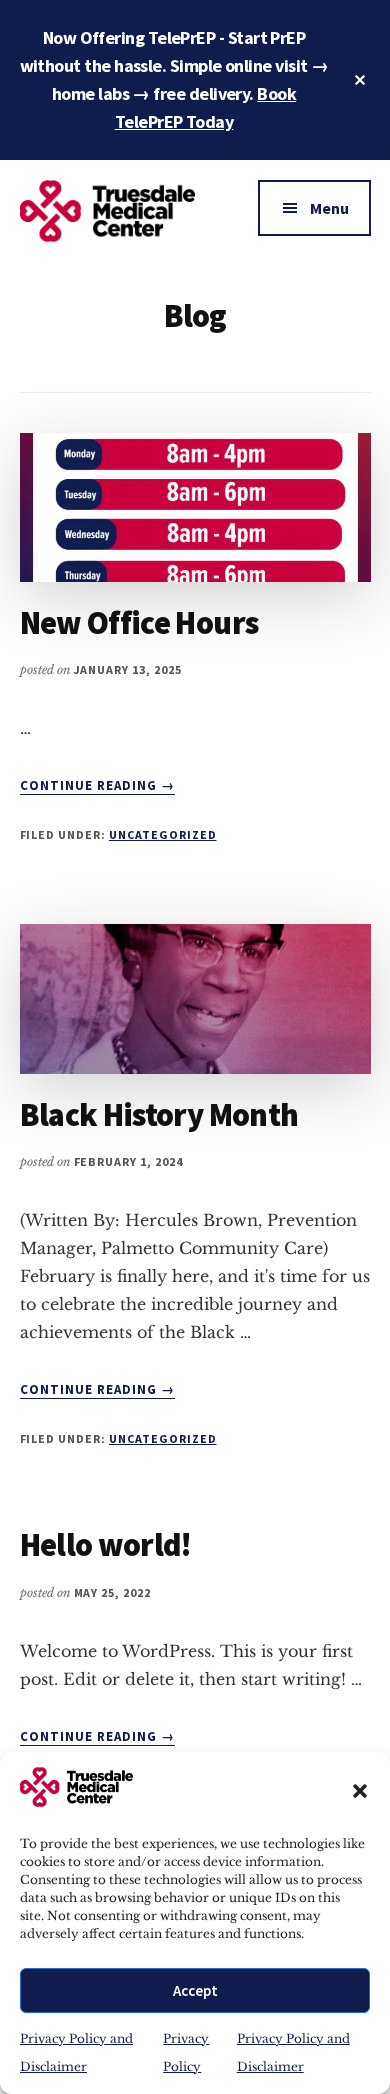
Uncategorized (162, 834)
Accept (195, 1990)
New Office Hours (139, 623)
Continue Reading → (98, 786)
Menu (329, 208)
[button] (360, 1791)
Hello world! (106, 1545)
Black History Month (159, 1115)
